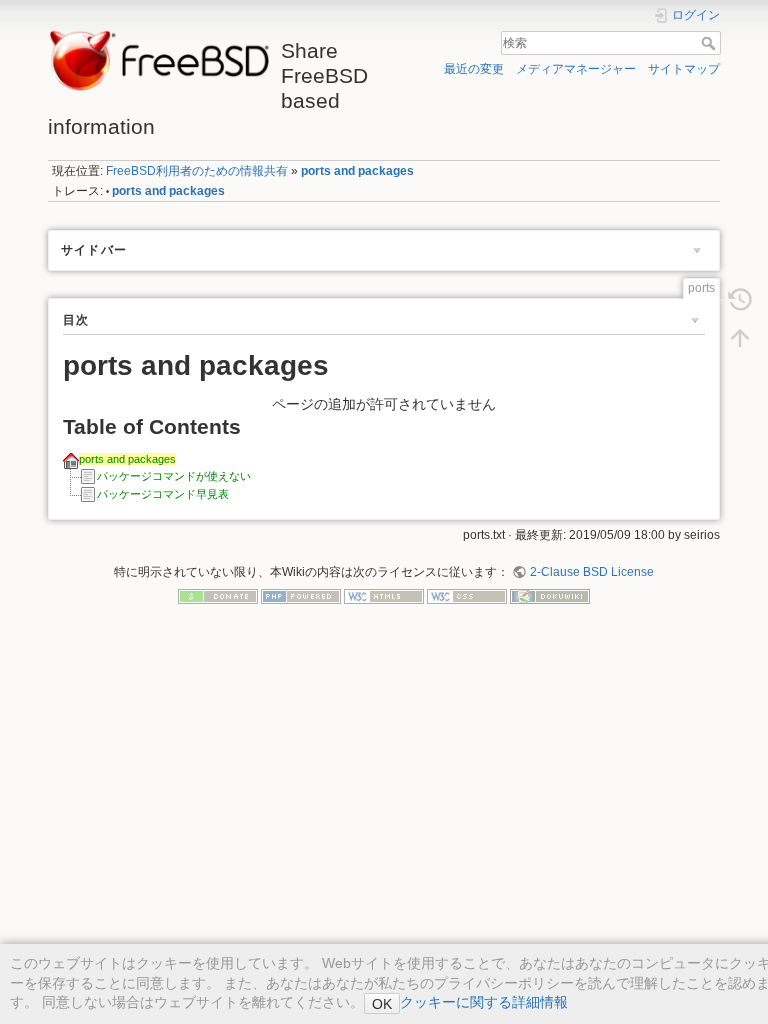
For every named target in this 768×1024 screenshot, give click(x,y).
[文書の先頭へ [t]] (740, 337)
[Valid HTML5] (384, 595)
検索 (710, 43)
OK (382, 1004)
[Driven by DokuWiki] (550, 595)
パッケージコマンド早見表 (163, 494)
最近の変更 (474, 69)
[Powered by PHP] (301, 595)
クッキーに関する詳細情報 (484, 1002)
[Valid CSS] (467, 595)
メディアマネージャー (576, 69)
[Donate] (218, 595)
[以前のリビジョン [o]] (740, 299)
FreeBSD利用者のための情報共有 (197, 171)
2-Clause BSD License (591, 572)
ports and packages (357, 171)
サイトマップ (684, 69)
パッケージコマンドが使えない (174, 476)
